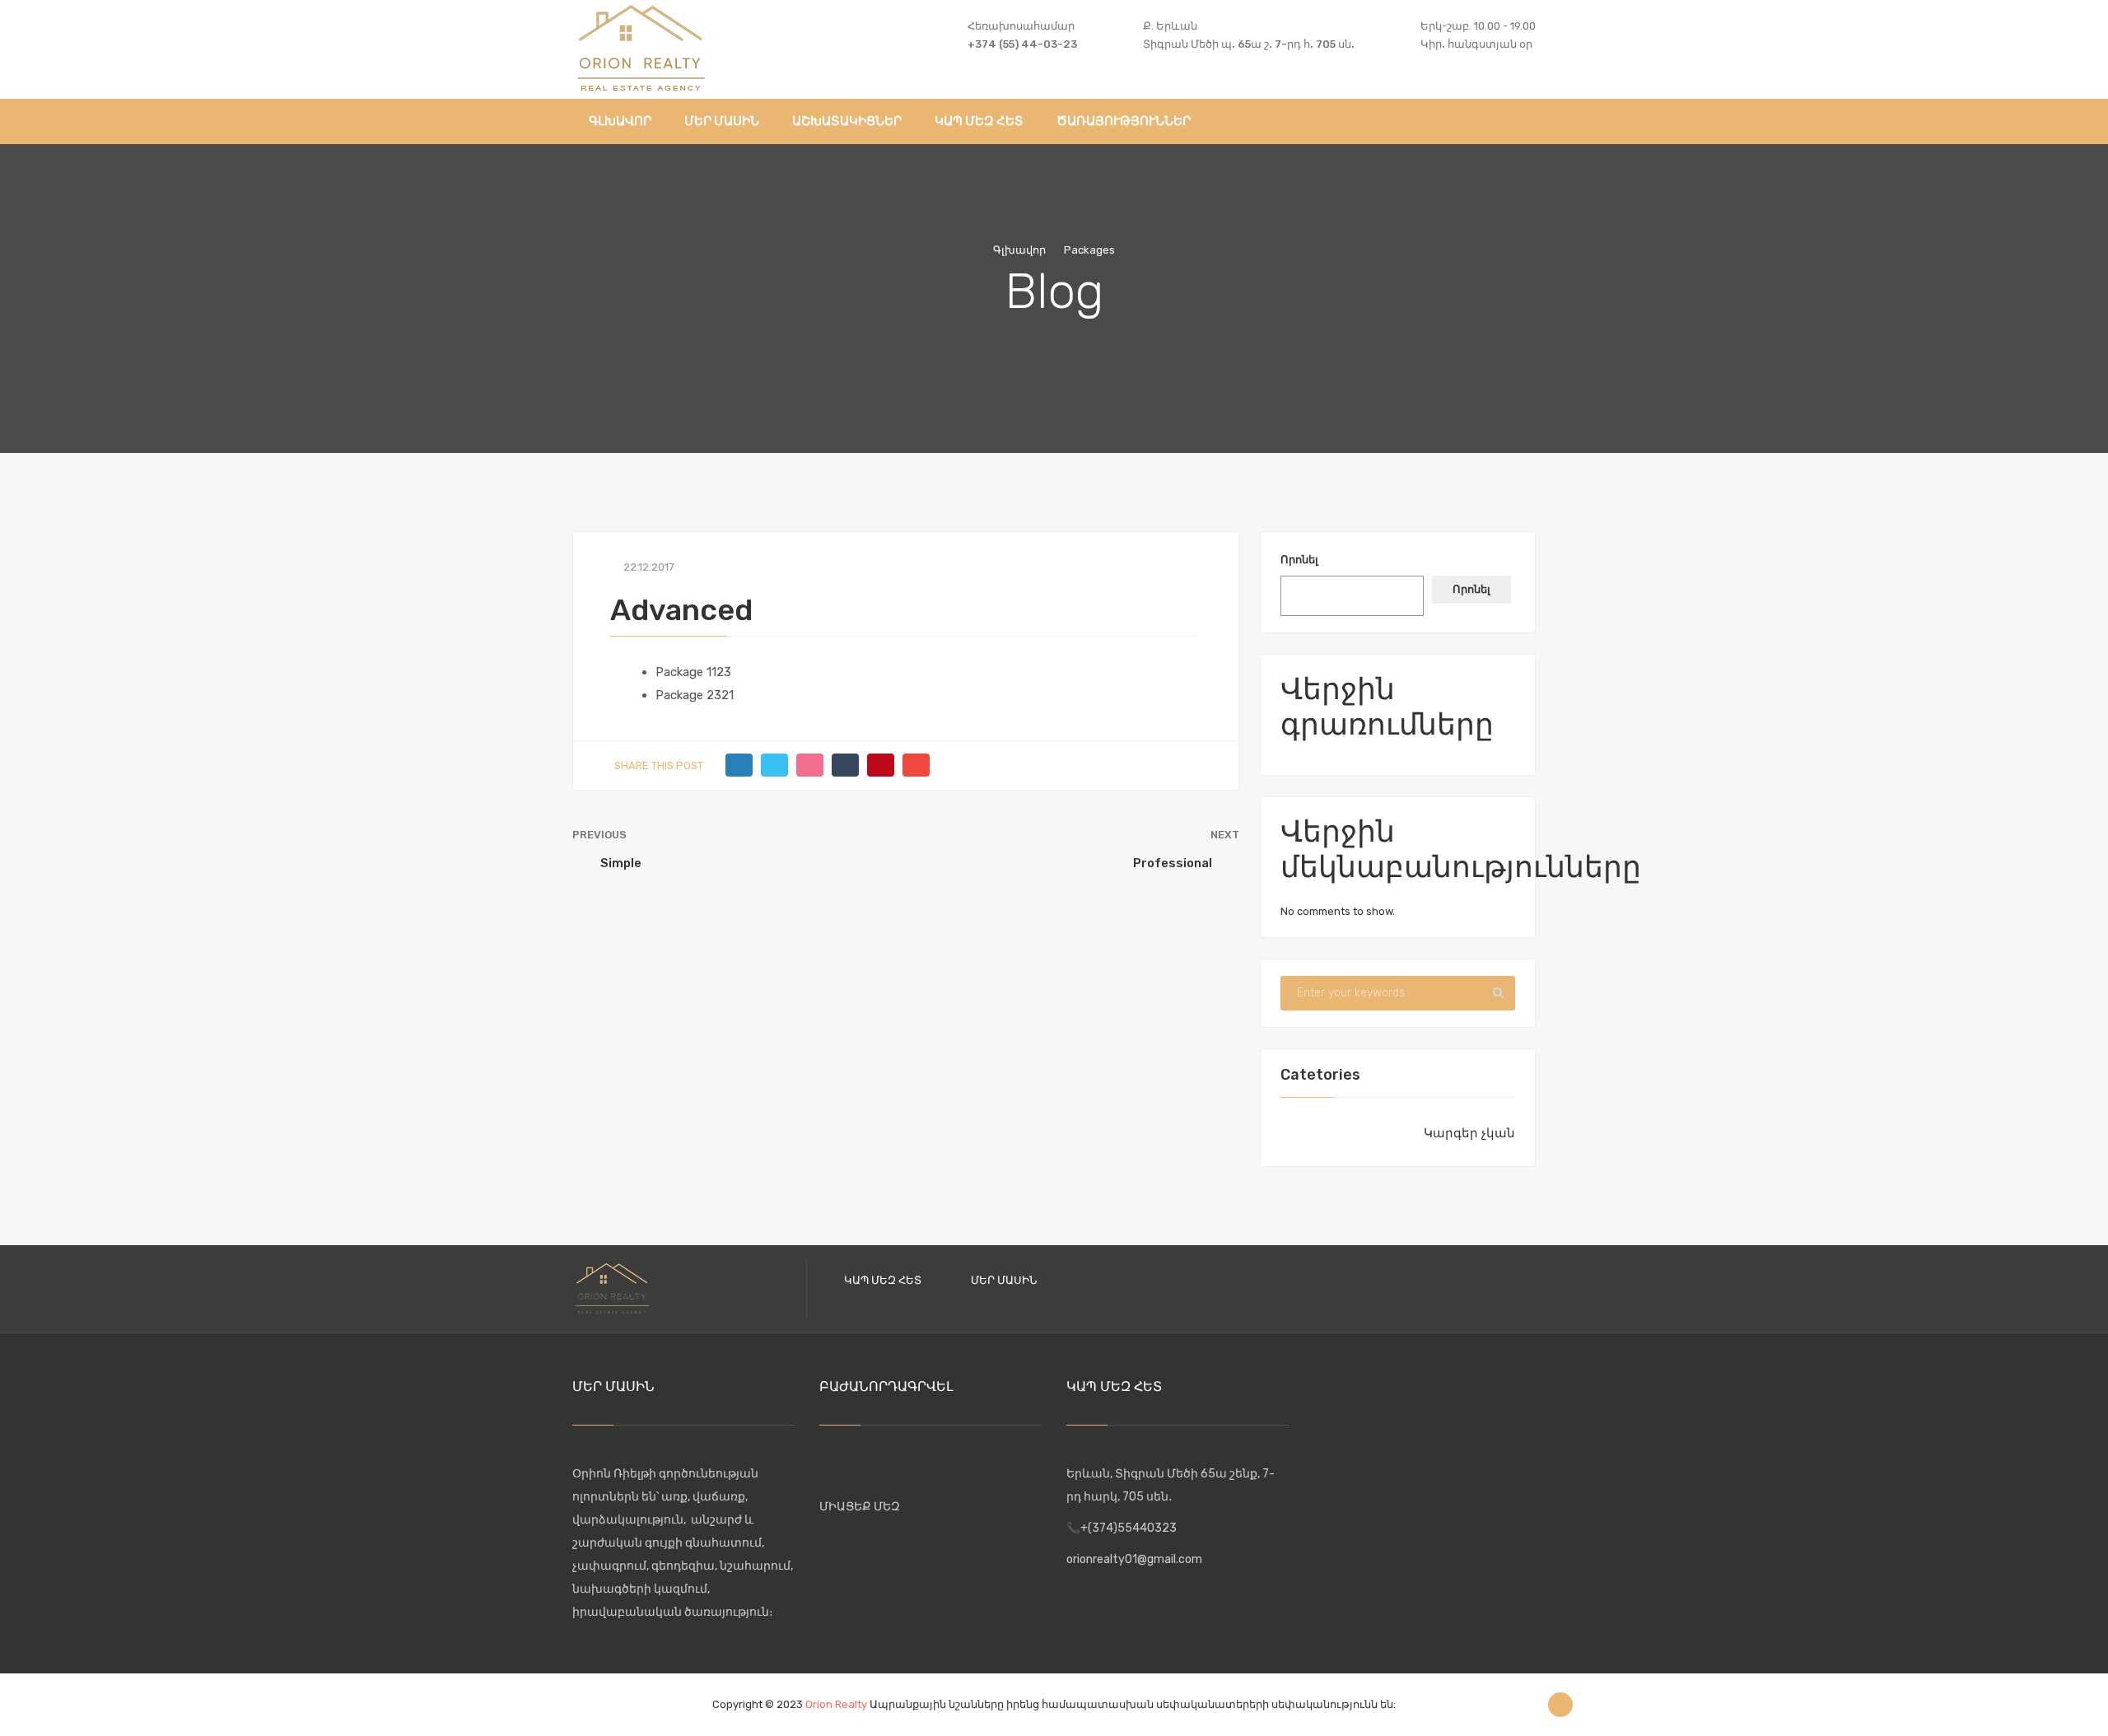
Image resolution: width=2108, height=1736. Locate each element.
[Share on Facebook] (739, 765)
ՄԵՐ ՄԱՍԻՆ (1004, 1280)
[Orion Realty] (641, 46)
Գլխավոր (1019, 250)
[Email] (916, 765)
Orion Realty (836, 1704)
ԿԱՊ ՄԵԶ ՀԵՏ (883, 1280)
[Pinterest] (881, 765)
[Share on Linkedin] (810, 765)
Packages (1089, 250)
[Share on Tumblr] (845, 765)
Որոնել (1299, 560)
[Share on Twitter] (774, 765)
